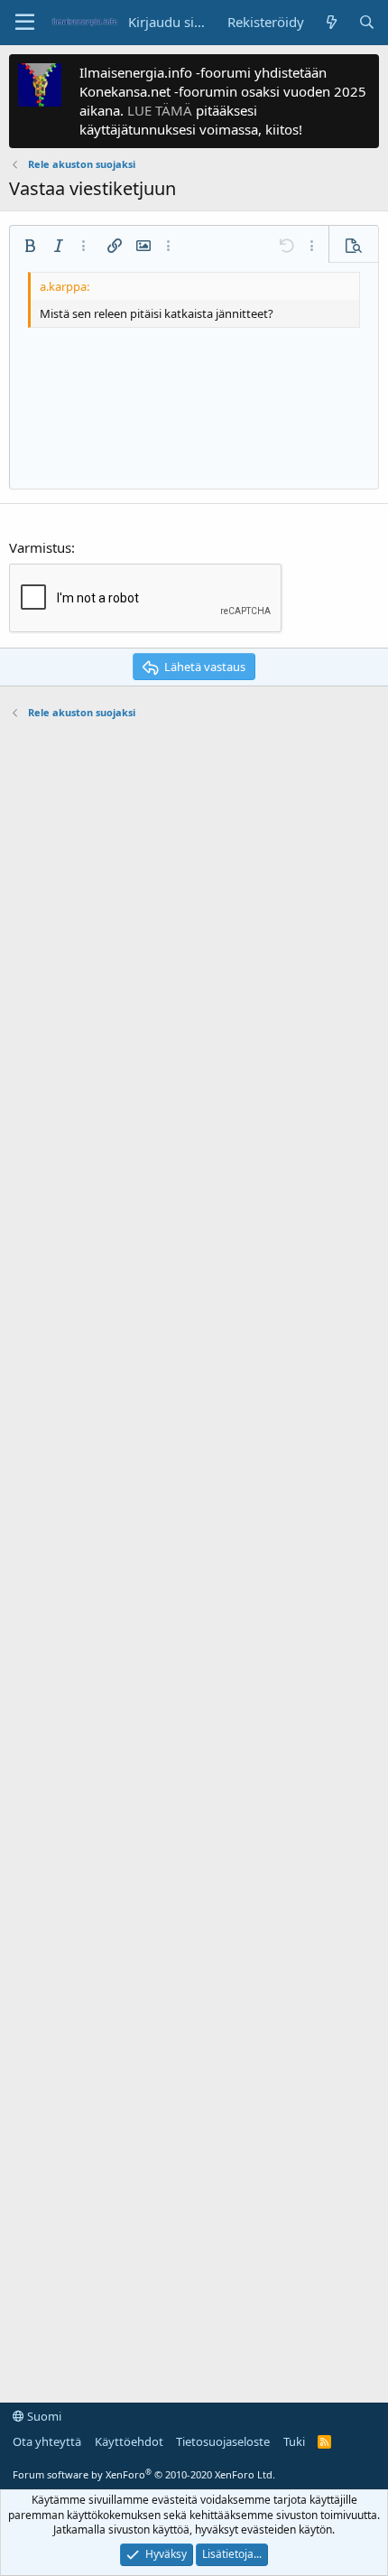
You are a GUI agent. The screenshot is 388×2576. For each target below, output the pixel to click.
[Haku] (367, 22)
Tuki (294, 2441)
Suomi (43, 2416)
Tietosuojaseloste (223, 2441)
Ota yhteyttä (47, 2441)
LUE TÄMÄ (160, 110)
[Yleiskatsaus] (331, 22)
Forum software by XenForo (144, 2474)
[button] (25, 23)
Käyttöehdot (129, 2441)
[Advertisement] (194, 1552)
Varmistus (40, 547)
